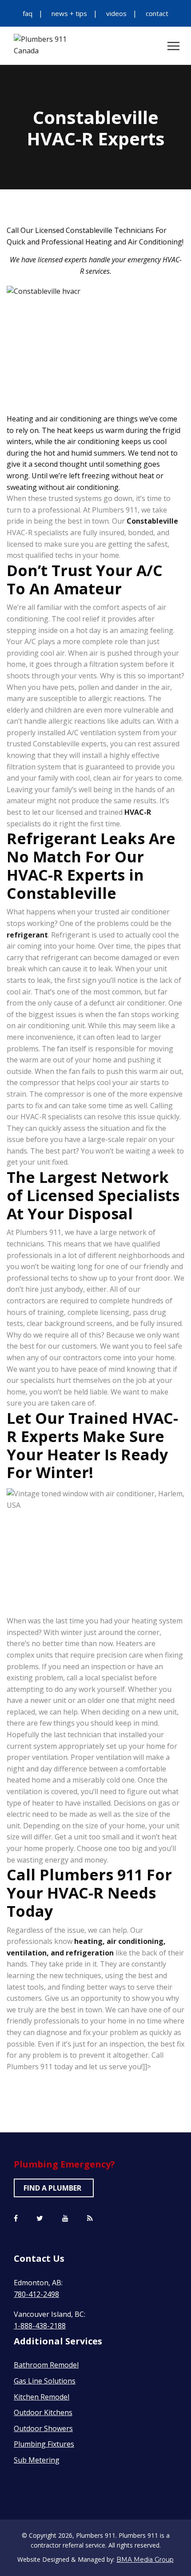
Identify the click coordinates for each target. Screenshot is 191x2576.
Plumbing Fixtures (44, 2444)
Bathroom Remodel (46, 2365)
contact (157, 13)
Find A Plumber (52, 2188)
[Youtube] (65, 2219)
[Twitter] (40, 2219)
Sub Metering (37, 2460)
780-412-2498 (36, 2294)
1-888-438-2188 (40, 2326)
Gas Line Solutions (45, 2381)
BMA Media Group (145, 2560)
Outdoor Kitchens (43, 2412)
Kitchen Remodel (42, 2397)
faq (28, 13)
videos (116, 13)
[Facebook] (16, 2219)
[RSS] (90, 2219)
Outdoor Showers (43, 2428)
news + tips (69, 13)
